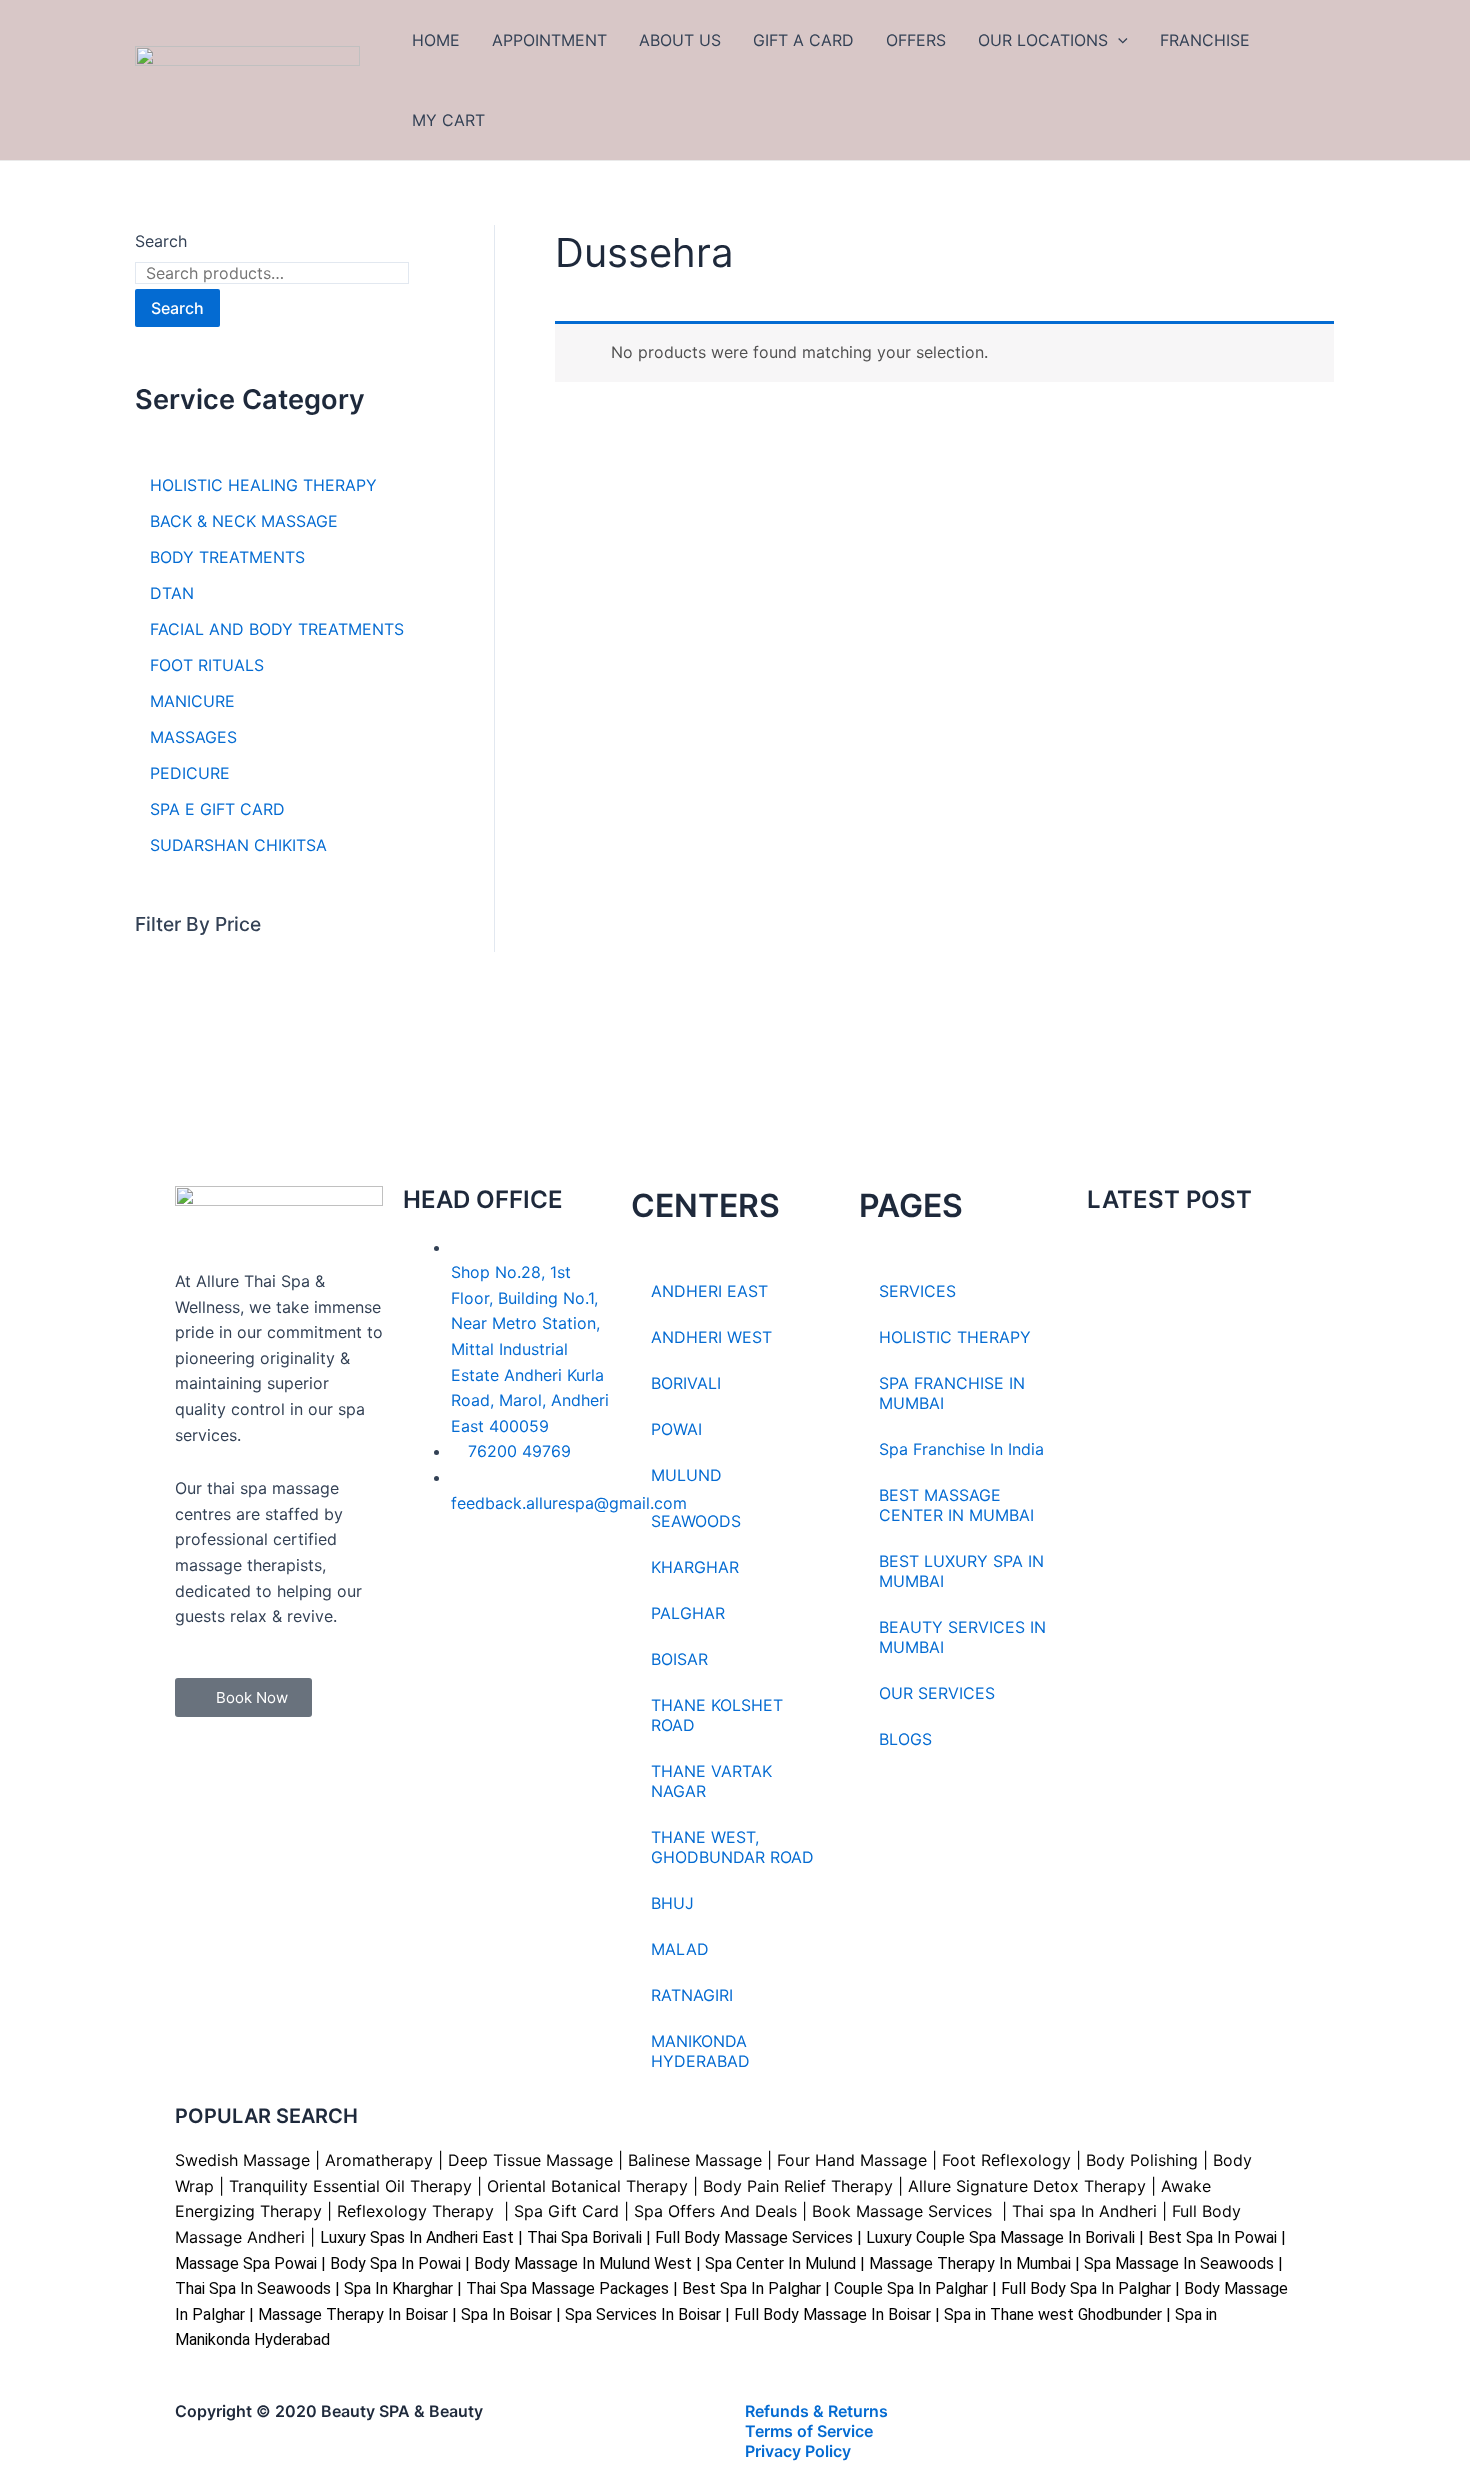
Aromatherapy (379, 2160)
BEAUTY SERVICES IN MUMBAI (962, 1637)
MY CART (448, 120)
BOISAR (679, 1659)
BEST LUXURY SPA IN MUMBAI (961, 1571)
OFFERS (916, 40)
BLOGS (905, 1739)
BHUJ (672, 1903)
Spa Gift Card (566, 2211)
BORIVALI (686, 1383)
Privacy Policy (798, 2451)
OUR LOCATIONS (1043, 40)
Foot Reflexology (1004, 2160)
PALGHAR (688, 1613)
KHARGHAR (695, 1567)
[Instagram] (483, 1585)
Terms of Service (809, 2431)
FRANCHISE (1205, 40)
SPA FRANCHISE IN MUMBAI (952, 1393)
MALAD (680, 1949)
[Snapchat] (538, 1585)
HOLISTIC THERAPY (955, 1337)
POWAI (676, 1429)
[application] (1118, 40)
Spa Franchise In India (961, 1449)
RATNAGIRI (692, 1995)
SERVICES (917, 1291)
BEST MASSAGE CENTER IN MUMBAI (956, 1505)
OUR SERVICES (937, 1693)
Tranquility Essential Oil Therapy (350, 2186)
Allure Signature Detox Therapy (1027, 2186)
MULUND (686, 1475)
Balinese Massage (695, 2160)
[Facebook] (428, 1585)
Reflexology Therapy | (425, 2211)
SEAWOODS (696, 1521)
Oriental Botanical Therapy (587, 2186)
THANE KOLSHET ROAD (717, 1715)
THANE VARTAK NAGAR (711, 1781)
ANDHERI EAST (709, 1291)
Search (161, 241)
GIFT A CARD (803, 40)
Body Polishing (1142, 2160)
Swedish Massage (242, 2160)
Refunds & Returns (816, 2411)
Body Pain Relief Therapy (798, 2186)
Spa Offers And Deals (715, 2211)
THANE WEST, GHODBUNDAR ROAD (732, 1847)
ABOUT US (680, 40)
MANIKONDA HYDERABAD (700, 2051)
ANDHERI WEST (711, 1337)
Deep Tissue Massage (530, 2160)
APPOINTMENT (549, 40)
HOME (436, 40)
